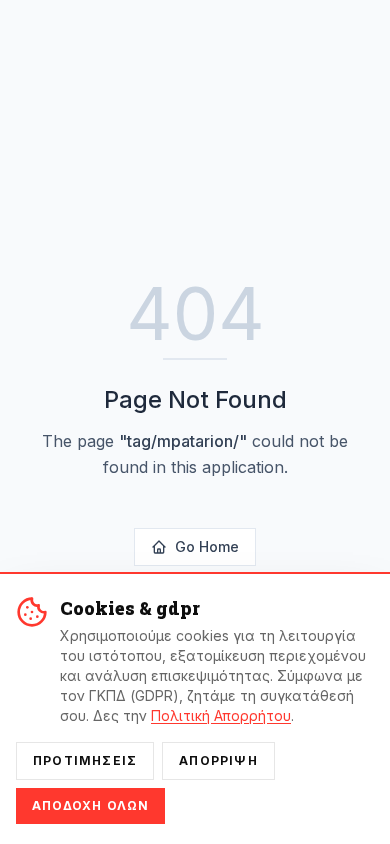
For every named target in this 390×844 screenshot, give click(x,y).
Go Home (207, 546)
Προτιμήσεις (85, 760)
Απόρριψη (218, 760)
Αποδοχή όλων (90, 805)
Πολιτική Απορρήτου (221, 715)
